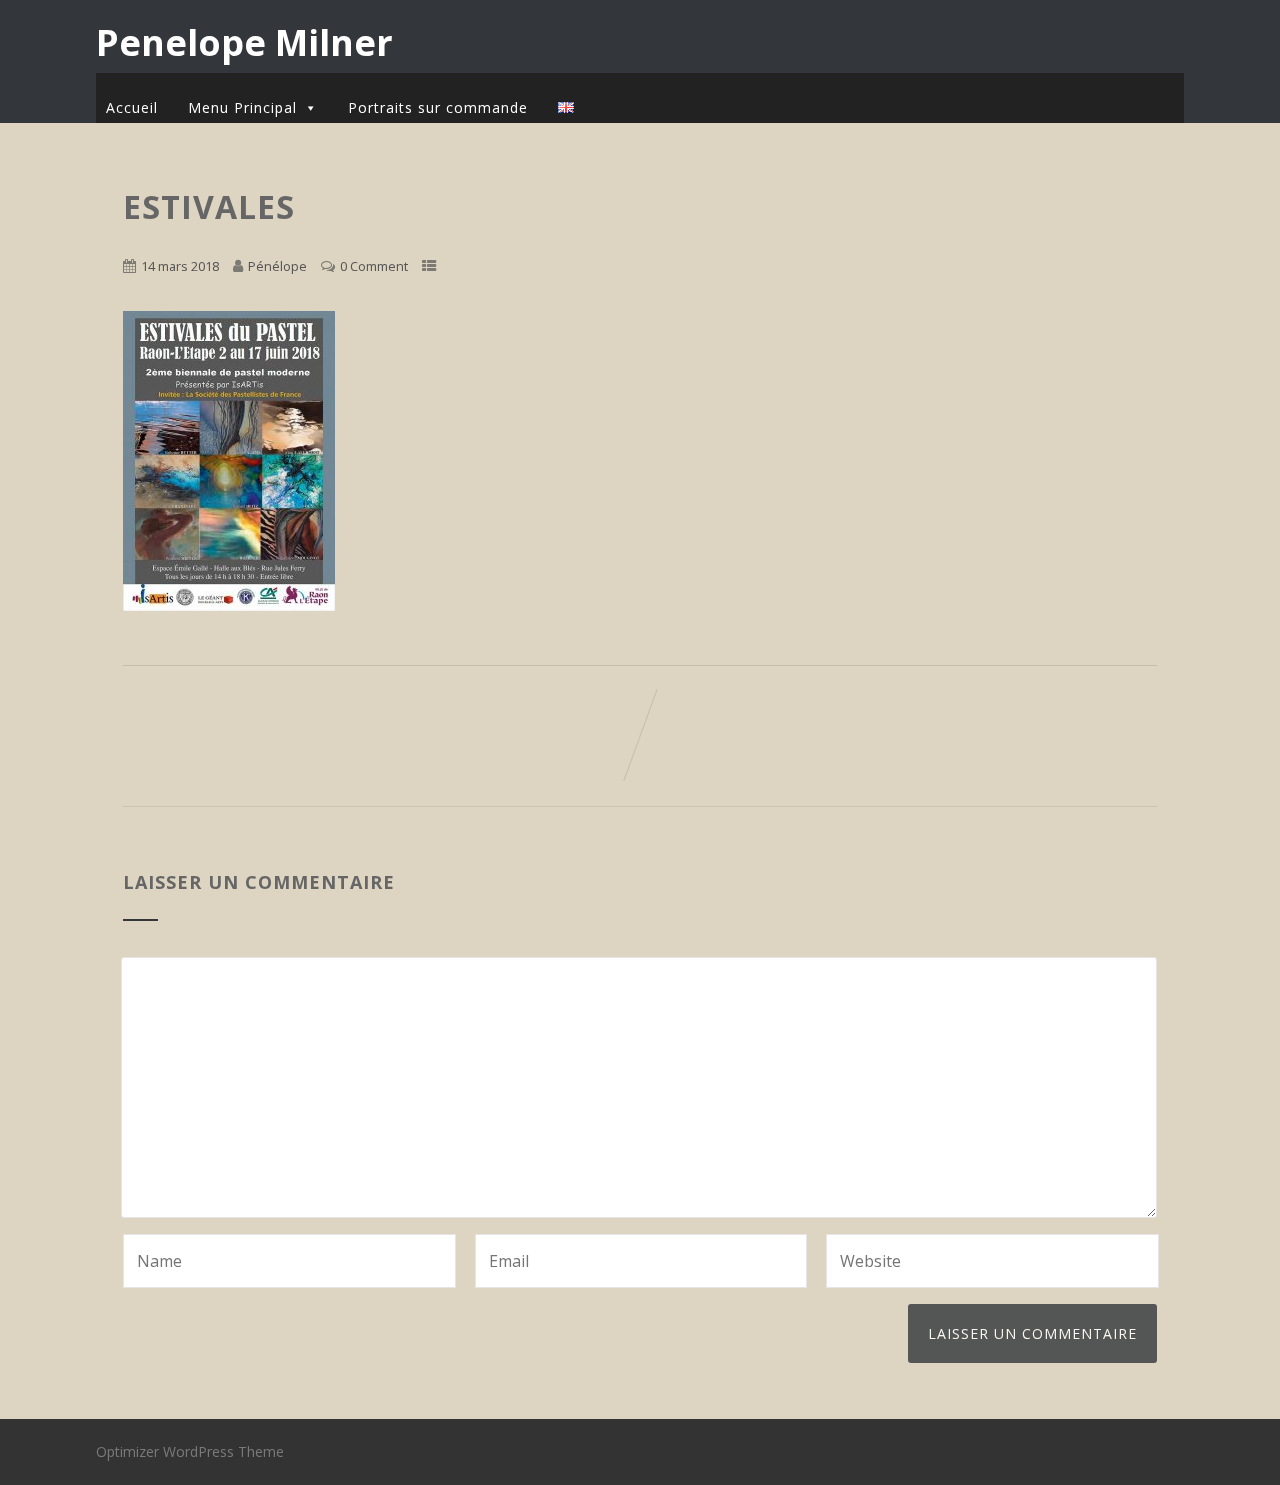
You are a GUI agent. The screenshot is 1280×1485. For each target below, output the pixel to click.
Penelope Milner (244, 42)
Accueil (132, 107)
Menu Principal (242, 107)
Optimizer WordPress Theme (190, 1451)
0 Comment (374, 266)
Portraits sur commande (438, 107)
